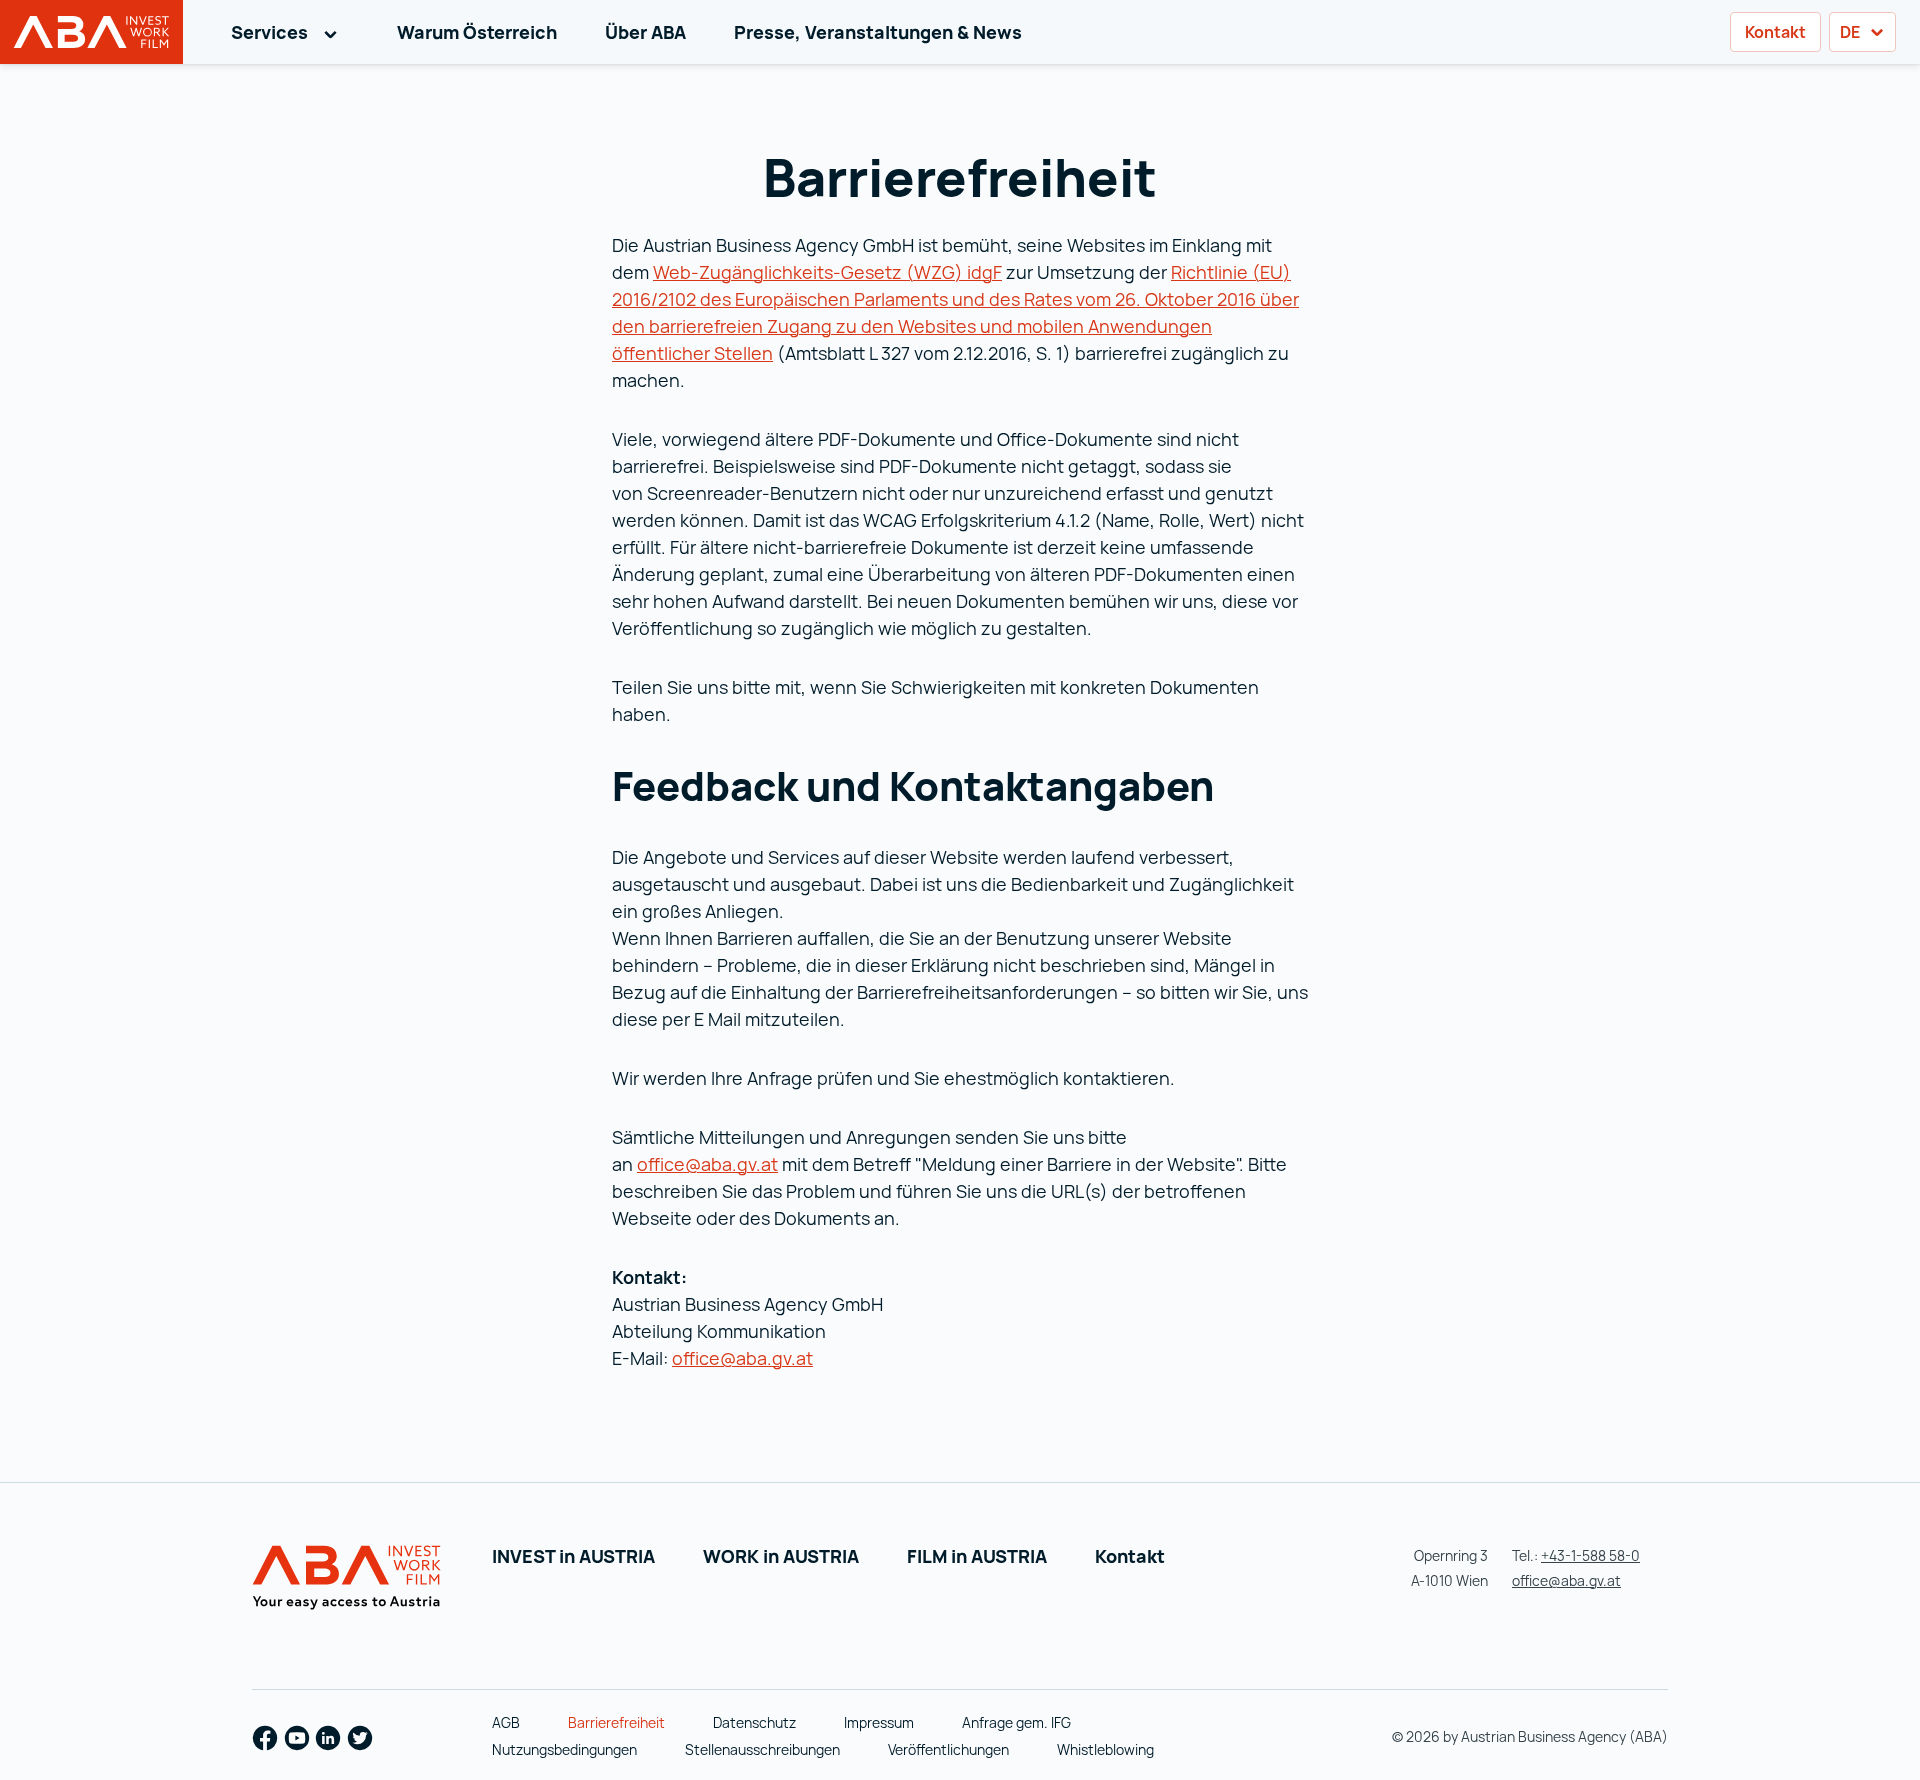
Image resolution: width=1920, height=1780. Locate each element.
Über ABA (645, 32)
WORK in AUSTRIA (781, 1556)
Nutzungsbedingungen (564, 1749)
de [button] (1851, 32)
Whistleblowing (1105, 1749)
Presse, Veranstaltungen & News (878, 32)
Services (290, 32)
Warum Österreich (477, 32)
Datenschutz (754, 1722)
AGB (506, 1722)
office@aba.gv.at (707, 1164)
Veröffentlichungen (948, 1749)
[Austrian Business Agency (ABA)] (349, 1578)
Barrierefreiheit (616, 1722)
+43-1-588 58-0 (1590, 1555)
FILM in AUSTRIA (977, 1556)
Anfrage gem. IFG (1016, 1722)
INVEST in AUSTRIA (573, 1556)
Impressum (879, 1722)
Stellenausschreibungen (762, 1749)
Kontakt (1775, 32)
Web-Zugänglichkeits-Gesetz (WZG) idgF (827, 272)
